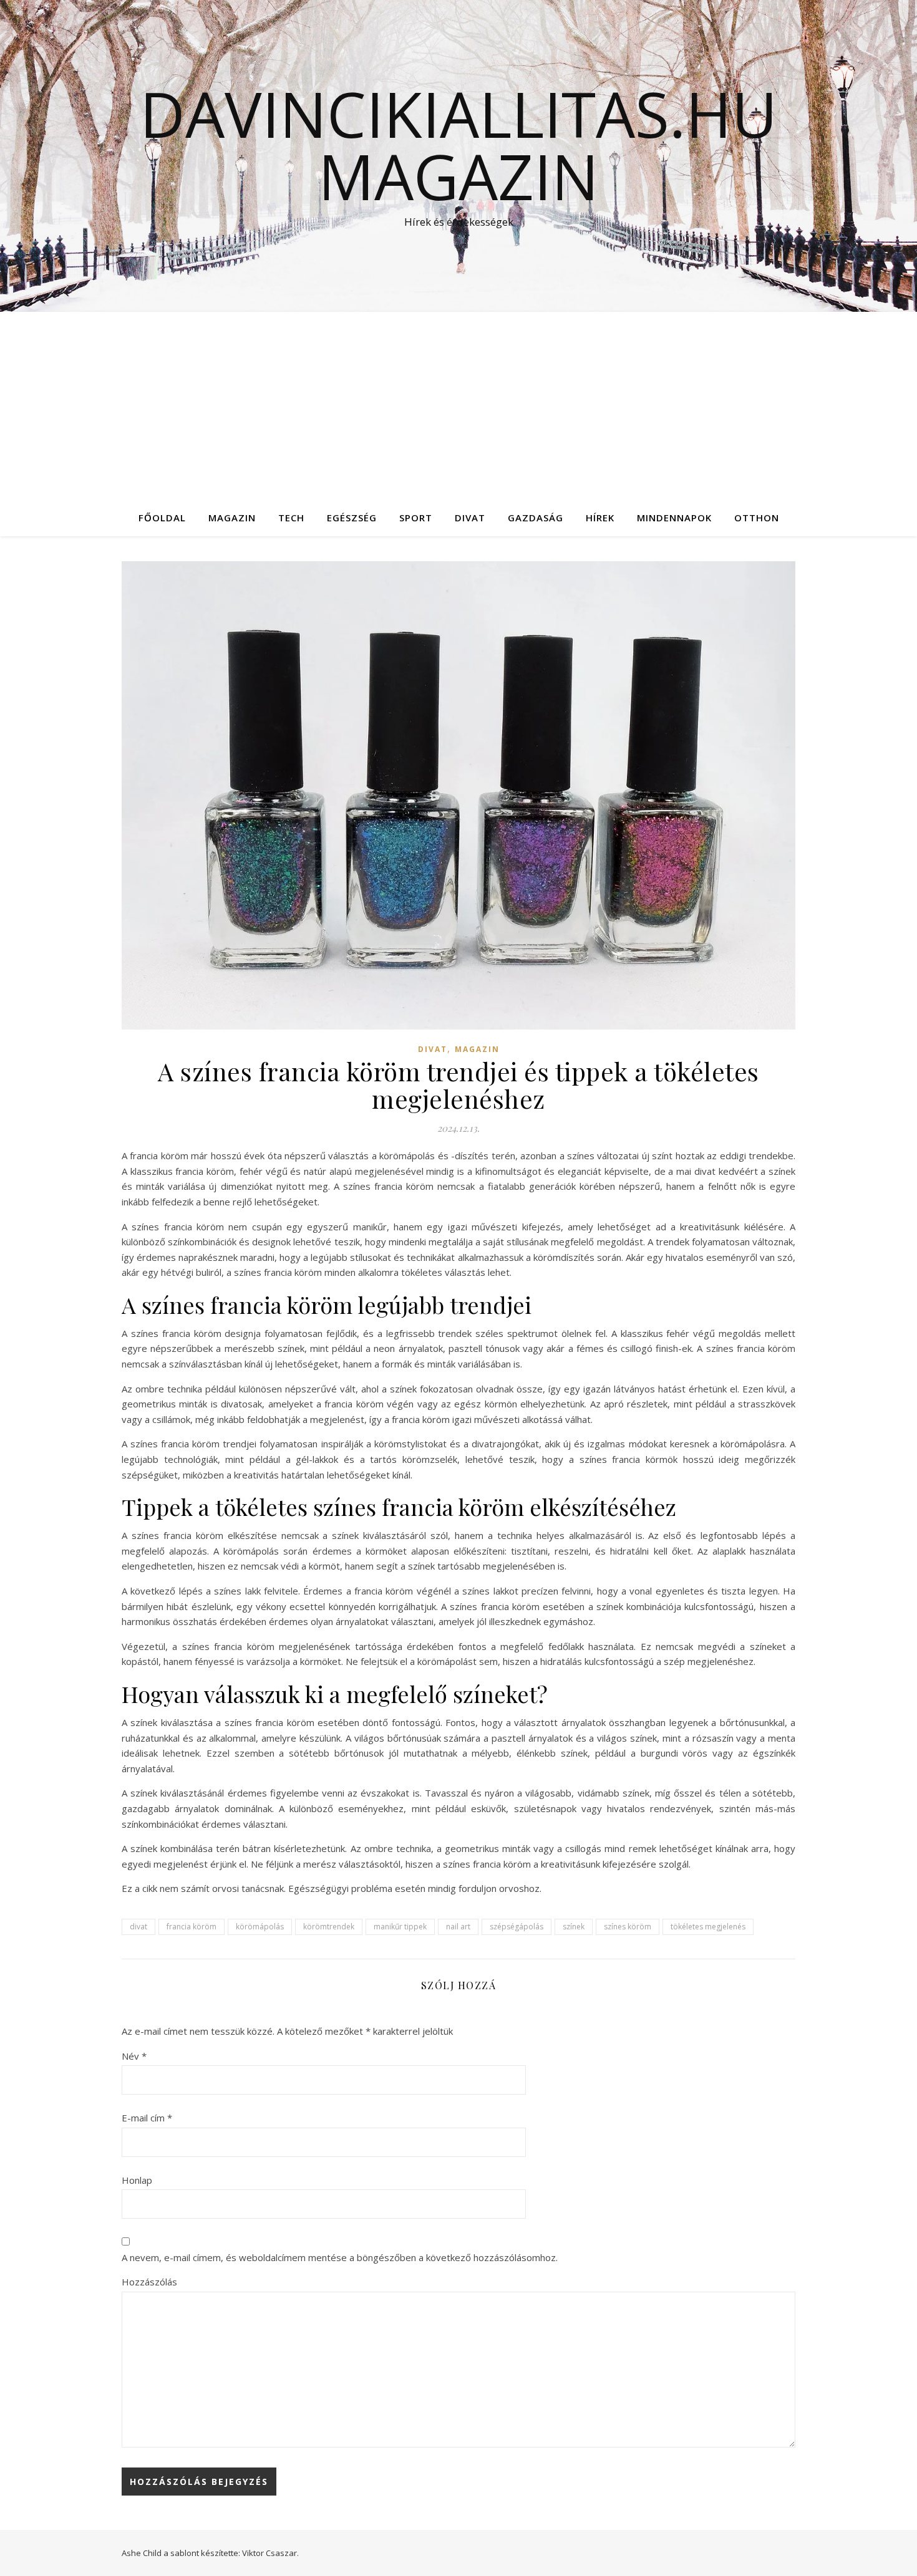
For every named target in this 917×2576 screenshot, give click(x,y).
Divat (470, 518)
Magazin (232, 518)
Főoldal (162, 518)
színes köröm (628, 1927)
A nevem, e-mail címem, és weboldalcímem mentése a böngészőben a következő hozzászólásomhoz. (340, 2257)
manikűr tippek (400, 1927)
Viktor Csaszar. (270, 2553)
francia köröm (192, 1927)
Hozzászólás (149, 2282)
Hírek (600, 518)
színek (574, 1927)
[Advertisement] (458, 405)
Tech (291, 518)
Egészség (352, 518)
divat (138, 1927)
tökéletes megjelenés (708, 1927)
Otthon (757, 518)
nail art (458, 1927)
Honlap (137, 2180)
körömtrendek (329, 1927)
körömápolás (260, 1927)
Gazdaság (536, 518)
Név (134, 2056)
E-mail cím (147, 2118)
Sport (416, 518)
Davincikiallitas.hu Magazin (458, 145)
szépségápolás (517, 1927)
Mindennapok (674, 518)
